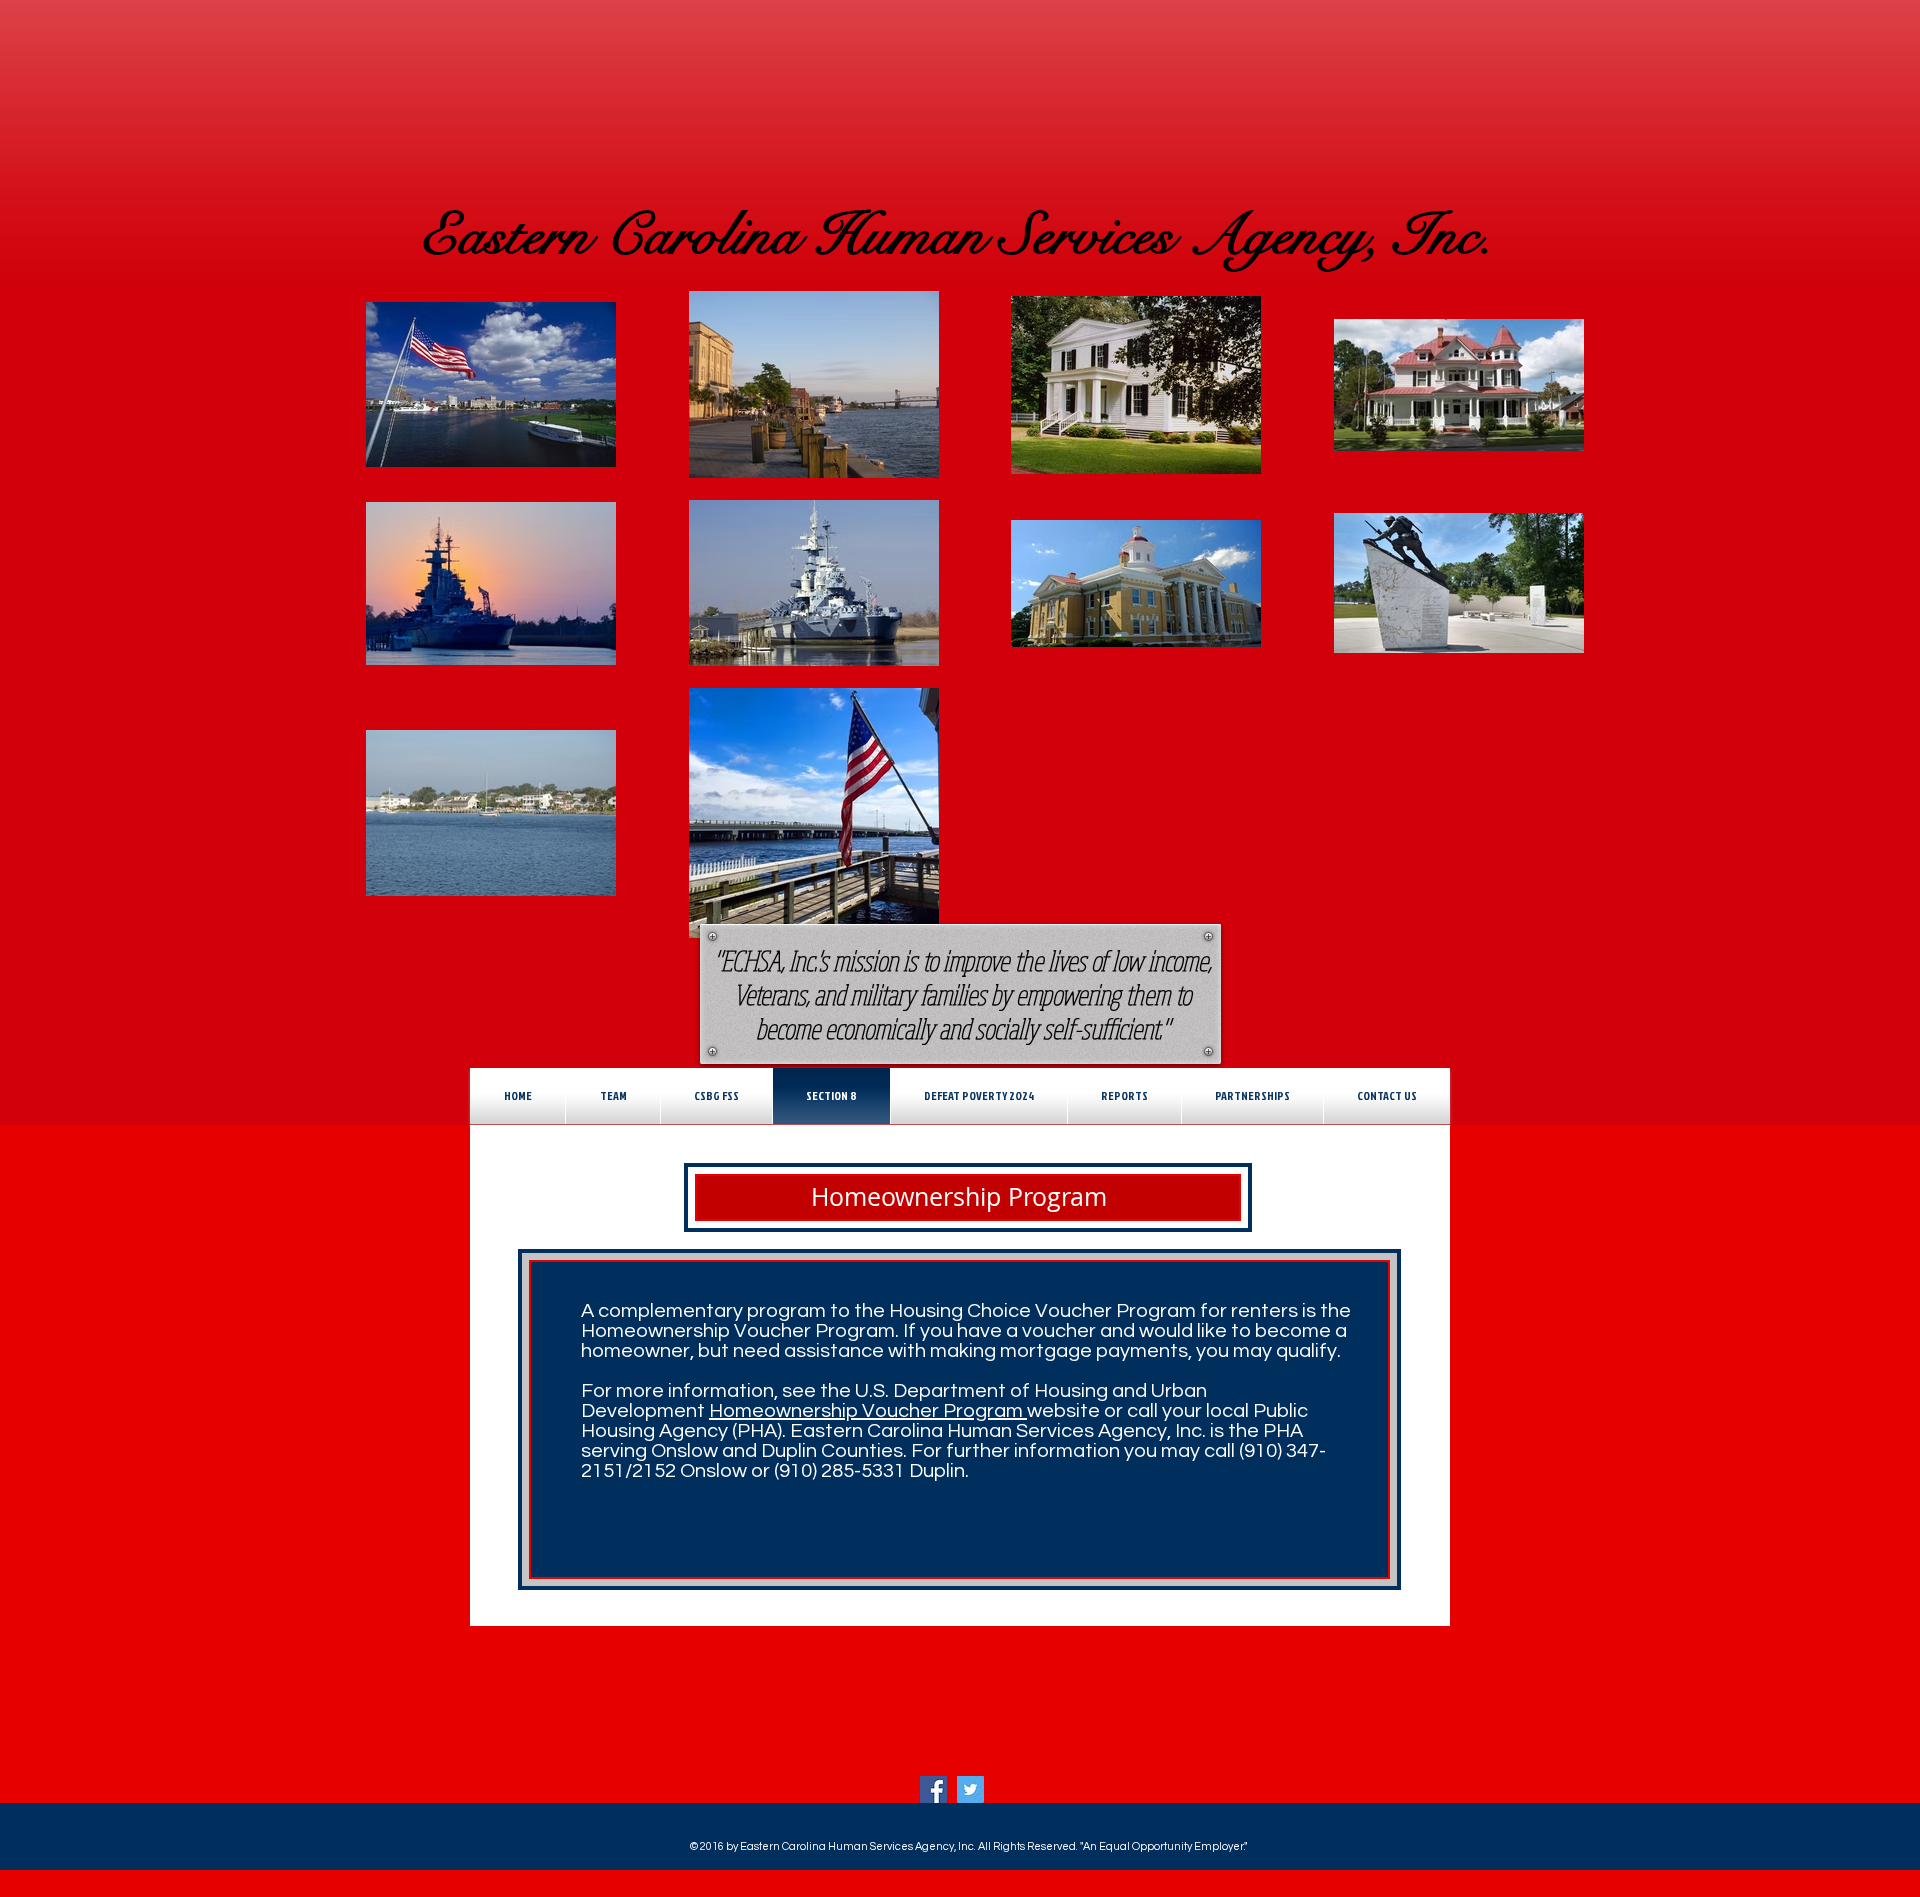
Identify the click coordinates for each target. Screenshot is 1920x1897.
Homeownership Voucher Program (868, 1411)
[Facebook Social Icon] (933, 1789)
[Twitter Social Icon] (970, 1789)
